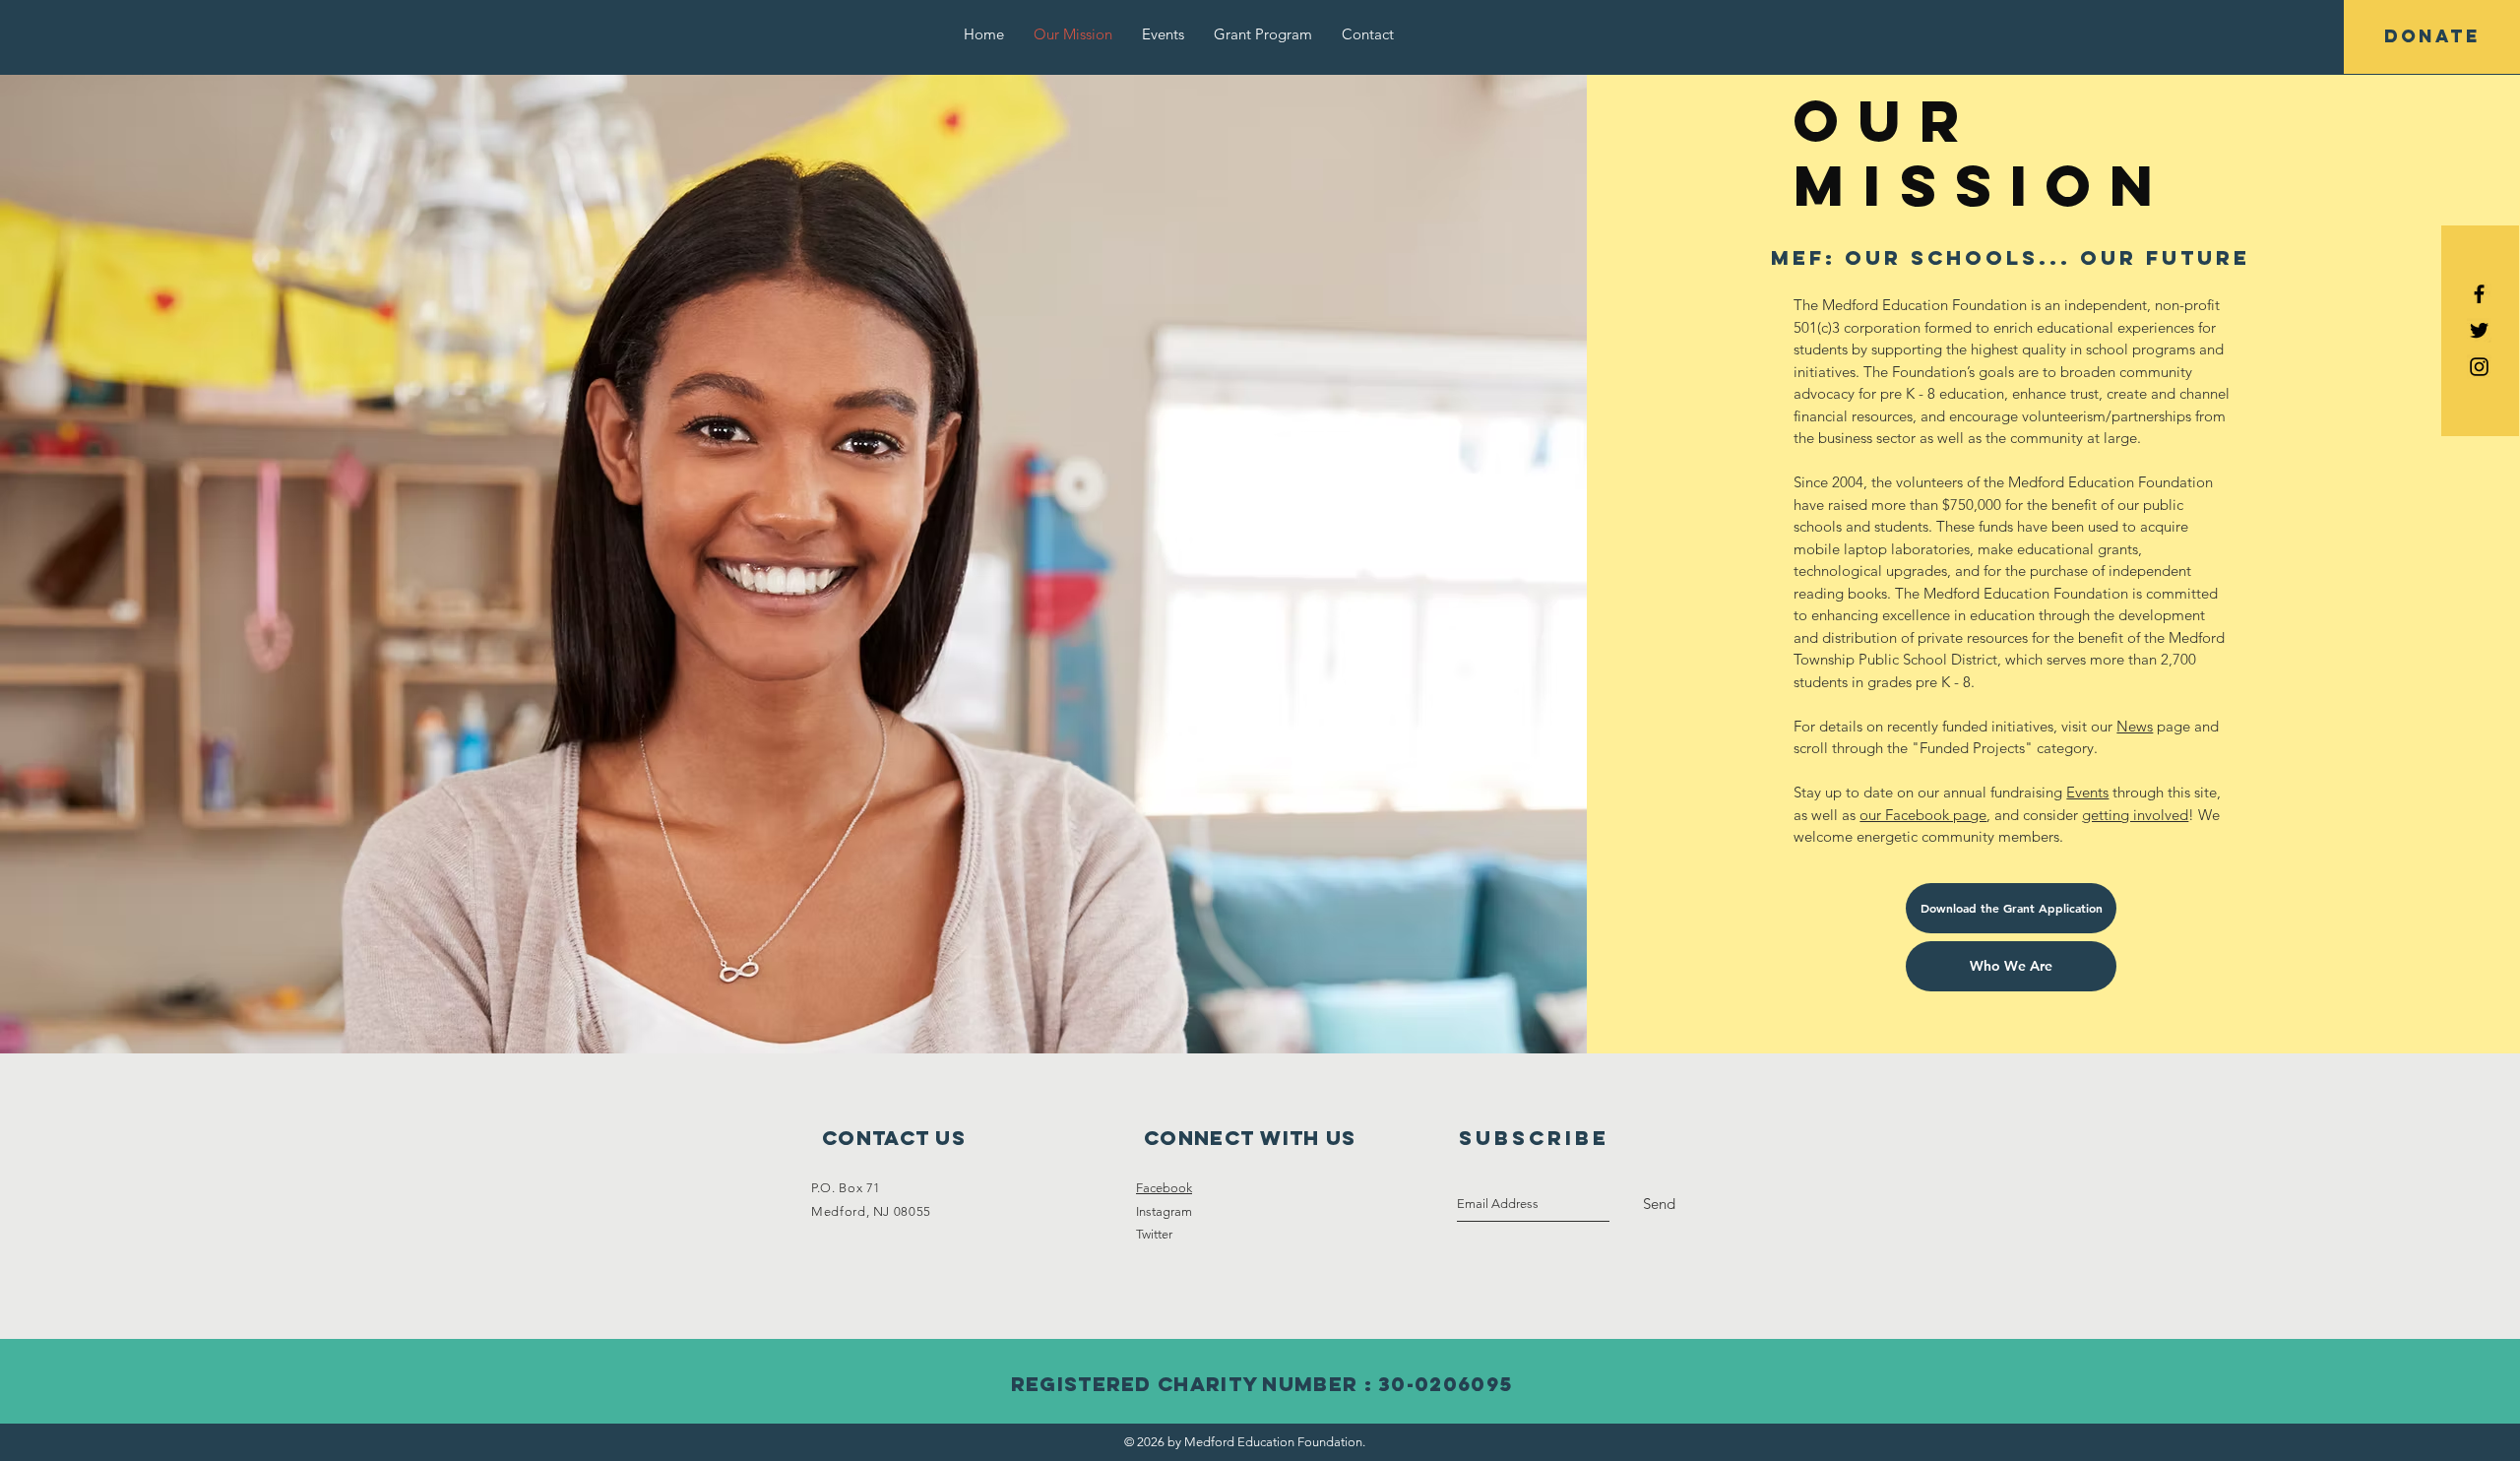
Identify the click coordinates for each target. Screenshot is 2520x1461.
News (2135, 726)
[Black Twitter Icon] (2479, 330)
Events (2087, 792)
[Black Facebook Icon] (2479, 294)
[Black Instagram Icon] (2479, 367)
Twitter (1154, 1234)
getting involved (2135, 815)
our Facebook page (1923, 815)
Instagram (1164, 1211)
